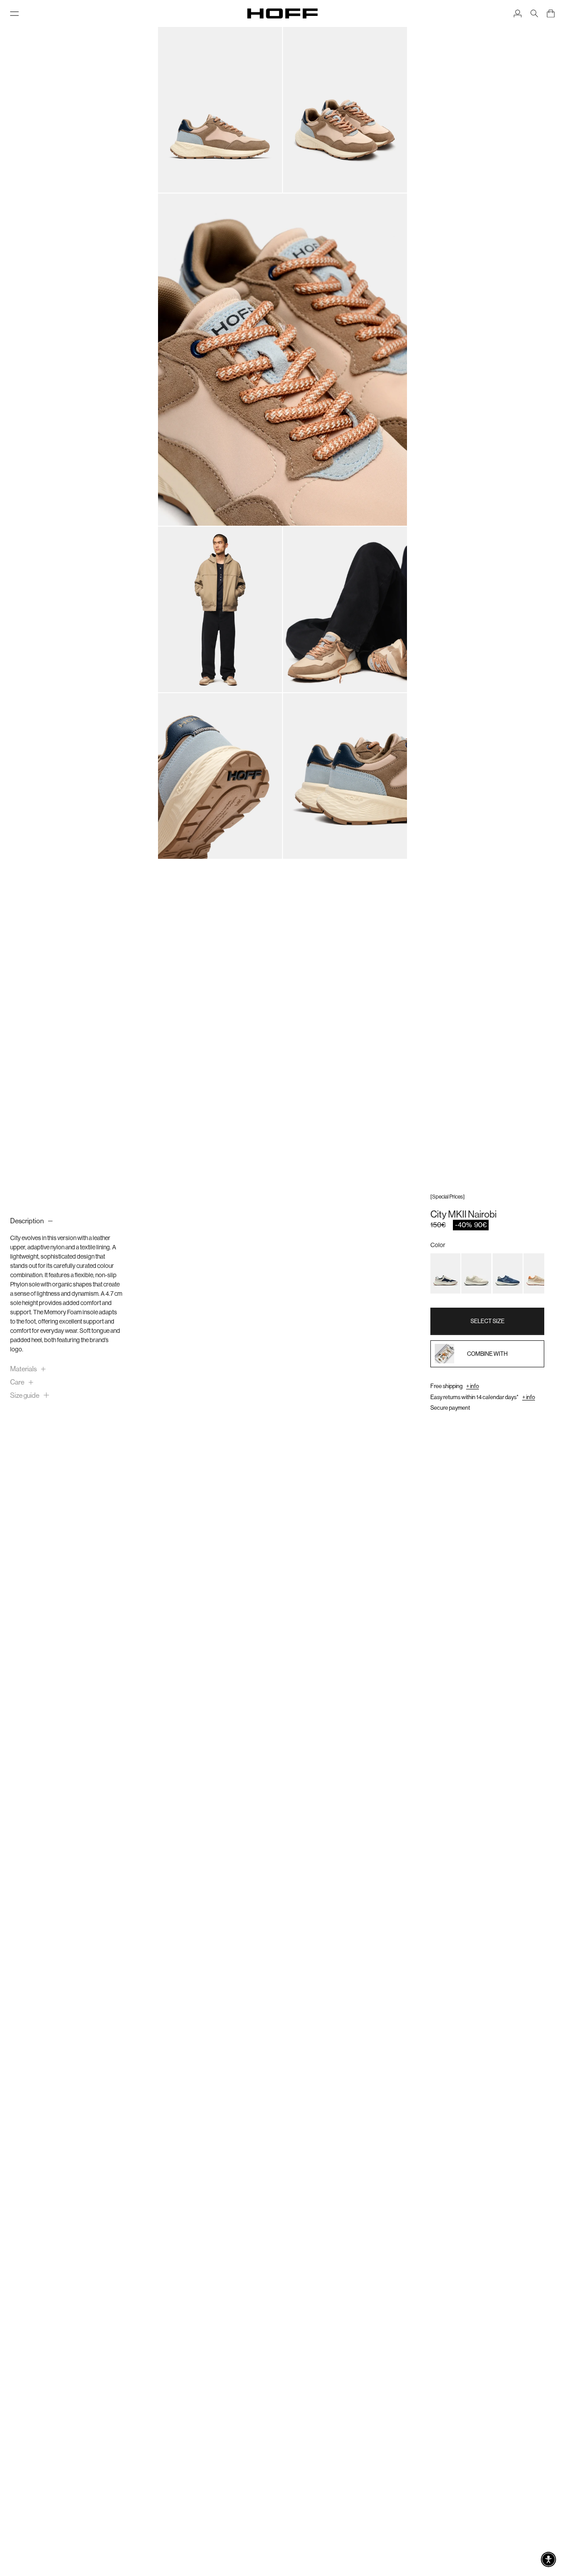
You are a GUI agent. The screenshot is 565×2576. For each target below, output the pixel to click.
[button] (548, 2559)
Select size (488, 1321)
